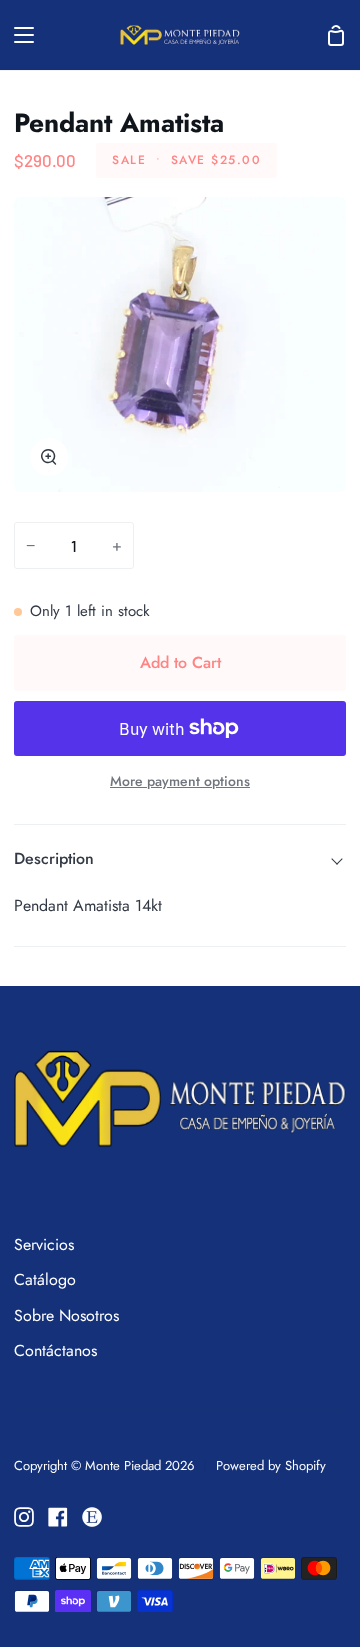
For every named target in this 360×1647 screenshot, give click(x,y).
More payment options (180, 781)
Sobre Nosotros (66, 1315)
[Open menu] (18, 35)
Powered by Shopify (271, 1465)
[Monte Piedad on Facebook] (58, 1517)
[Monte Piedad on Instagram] (24, 1517)
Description (54, 858)
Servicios (44, 1244)
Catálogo (45, 1279)
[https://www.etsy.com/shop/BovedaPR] (92, 1517)
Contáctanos (55, 1350)
